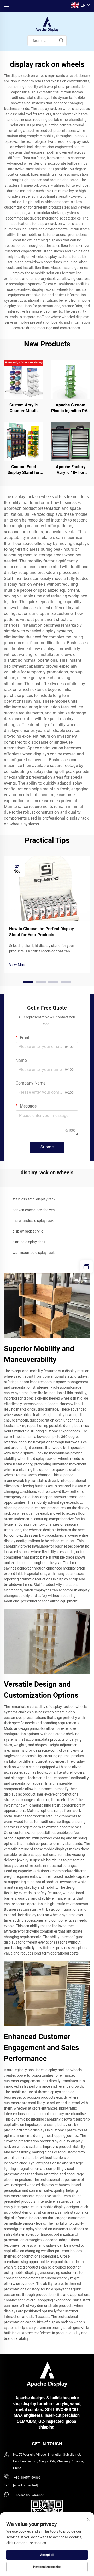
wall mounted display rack (34, 1253)
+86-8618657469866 (29, 2495)
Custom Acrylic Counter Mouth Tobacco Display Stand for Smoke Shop (23, 408)
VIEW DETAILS (24, 379)
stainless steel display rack (34, 1199)
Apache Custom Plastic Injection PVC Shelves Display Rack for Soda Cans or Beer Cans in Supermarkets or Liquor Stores (70, 408)
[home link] (47, 24)
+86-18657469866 (27, 2477)
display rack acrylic (28, 1231)
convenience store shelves (34, 1210)
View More (18, 965)
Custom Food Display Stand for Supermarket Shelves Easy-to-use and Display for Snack (24, 470)
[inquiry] (86, 1267)
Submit (47, 1147)
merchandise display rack (33, 1221)
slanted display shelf (29, 1242)
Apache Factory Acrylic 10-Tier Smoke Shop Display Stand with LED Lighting (70, 470)
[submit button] (61, 41)
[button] (28, 982)
